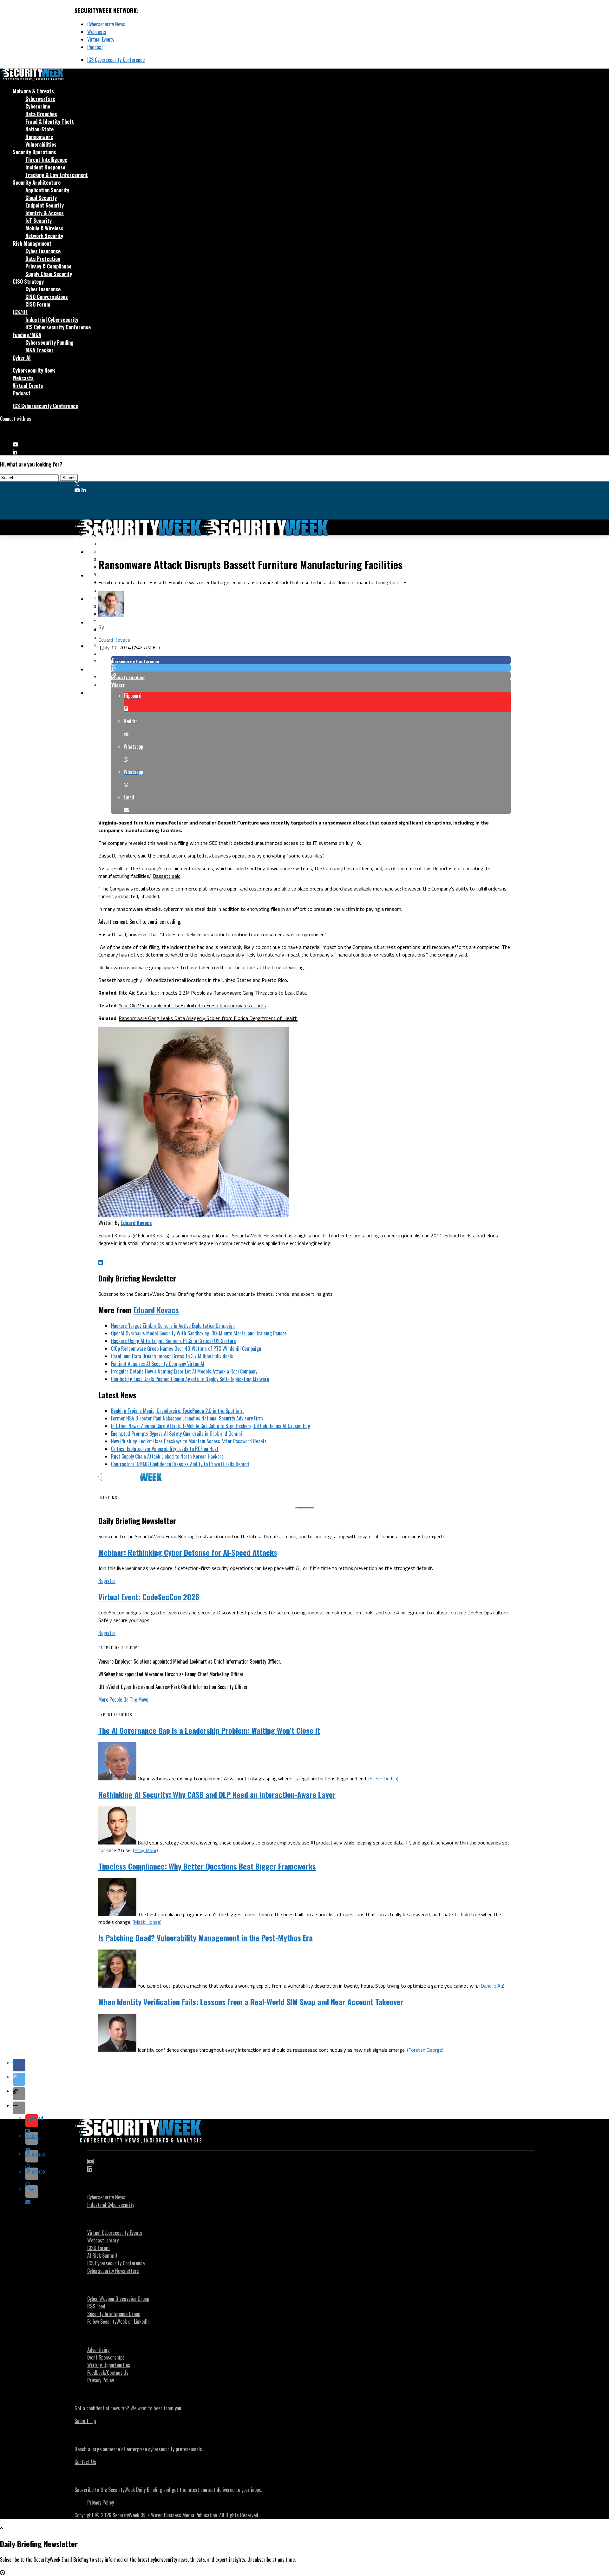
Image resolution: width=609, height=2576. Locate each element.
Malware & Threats (33, 91)
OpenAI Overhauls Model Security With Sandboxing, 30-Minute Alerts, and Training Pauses (199, 1333)
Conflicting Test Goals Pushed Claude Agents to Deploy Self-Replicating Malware (190, 1379)
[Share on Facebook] (311, 660)
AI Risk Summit (102, 2255)
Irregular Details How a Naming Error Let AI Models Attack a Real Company (185, 1371)
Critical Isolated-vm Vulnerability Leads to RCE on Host (165, 1449)
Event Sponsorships (106, 2357)
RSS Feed (96, 2306)
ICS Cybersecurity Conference (116, 60)
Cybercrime (38, 106)
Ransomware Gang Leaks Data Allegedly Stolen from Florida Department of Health (208, 1018)
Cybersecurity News (106, 24)
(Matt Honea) (147, 1922)
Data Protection (43, 259)
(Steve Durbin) (383, 1778)
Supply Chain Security (49, 274)
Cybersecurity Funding (49, 342)
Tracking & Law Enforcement (57, 175)
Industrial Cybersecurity (52, 320)
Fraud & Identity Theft (50, 122)
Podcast (95, 47)
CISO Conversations (47, 297)
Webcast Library (103, 2240)
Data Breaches (41, 114)
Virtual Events (101, 39)
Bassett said (167, 876)
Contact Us (85, 2462)
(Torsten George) (425, 2050)
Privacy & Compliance (48, 266)
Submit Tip (85, 2421)
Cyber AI (22, 358)
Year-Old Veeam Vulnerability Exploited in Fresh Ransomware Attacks (192, 1005)
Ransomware (39, 137)
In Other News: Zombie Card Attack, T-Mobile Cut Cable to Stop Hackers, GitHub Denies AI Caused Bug (211, 1426)
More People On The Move (123, 1699)
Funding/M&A (27, 335)
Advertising (98, 2350)
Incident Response (45, 167)
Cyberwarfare (40, 99)
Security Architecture (37, 182)
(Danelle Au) (492, 1986)
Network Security (44, 236)
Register (107, 1581)
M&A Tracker (39, 350)
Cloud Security (41, 198)
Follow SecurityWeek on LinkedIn (118, 2321)
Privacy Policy (101, 2380)
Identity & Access (45, 213)
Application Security (47, 190)
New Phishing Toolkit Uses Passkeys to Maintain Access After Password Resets (189, 1441)
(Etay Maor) (145, 1850)
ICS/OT (20, 312)
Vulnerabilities (41, 144)
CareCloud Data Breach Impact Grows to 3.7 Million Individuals (172, 1356)
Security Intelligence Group (114, 2314)
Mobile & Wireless (44, 228)
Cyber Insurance (43, 251)
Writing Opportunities (109, 2365)
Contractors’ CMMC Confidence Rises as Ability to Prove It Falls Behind (180, 1464)
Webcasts (97, 32)
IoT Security (39, 221)
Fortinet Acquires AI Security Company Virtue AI (158, 1364)
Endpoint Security (45, 205)
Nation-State (39, 129)
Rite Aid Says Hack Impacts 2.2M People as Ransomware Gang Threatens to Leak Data (213, 993)
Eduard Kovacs (114, 640)
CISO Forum (38, 304)
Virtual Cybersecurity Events (115, 2233)
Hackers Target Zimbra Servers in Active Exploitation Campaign (173, 1326)
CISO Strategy (28, 281)
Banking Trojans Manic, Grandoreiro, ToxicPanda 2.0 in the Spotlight (177, 1411)
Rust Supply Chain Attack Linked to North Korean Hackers (167, 1456)
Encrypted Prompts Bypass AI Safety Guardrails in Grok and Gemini (177, 1434)
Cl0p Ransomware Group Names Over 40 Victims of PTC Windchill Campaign (186, 1348)
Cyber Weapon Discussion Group (118, 2299)
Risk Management (32, 243)
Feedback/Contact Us (108, 2373)
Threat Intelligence (46, 160)
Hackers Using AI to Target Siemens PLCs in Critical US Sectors (174, 1341)
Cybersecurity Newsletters (113, 2271)
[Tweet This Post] (311, 668)
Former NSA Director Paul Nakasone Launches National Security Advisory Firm (187, 1418)
